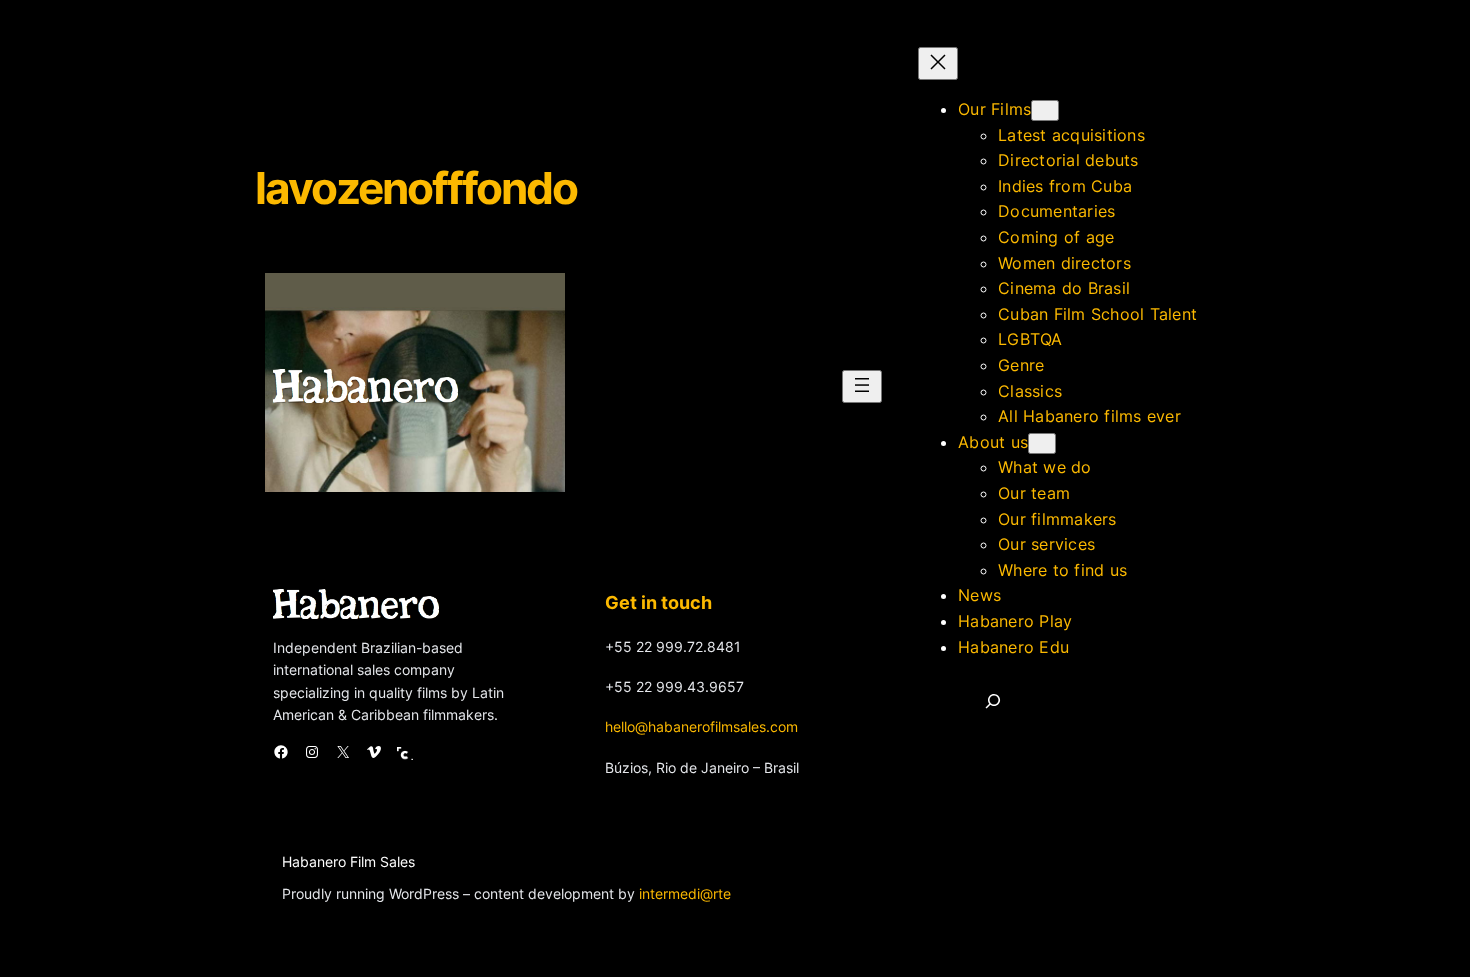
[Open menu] (862, 386)
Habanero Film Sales (348, 861)
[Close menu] (938, 63)
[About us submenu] (1042, 443)
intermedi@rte (685, 893)
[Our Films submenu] (1045, 110)
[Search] (993, 701)
